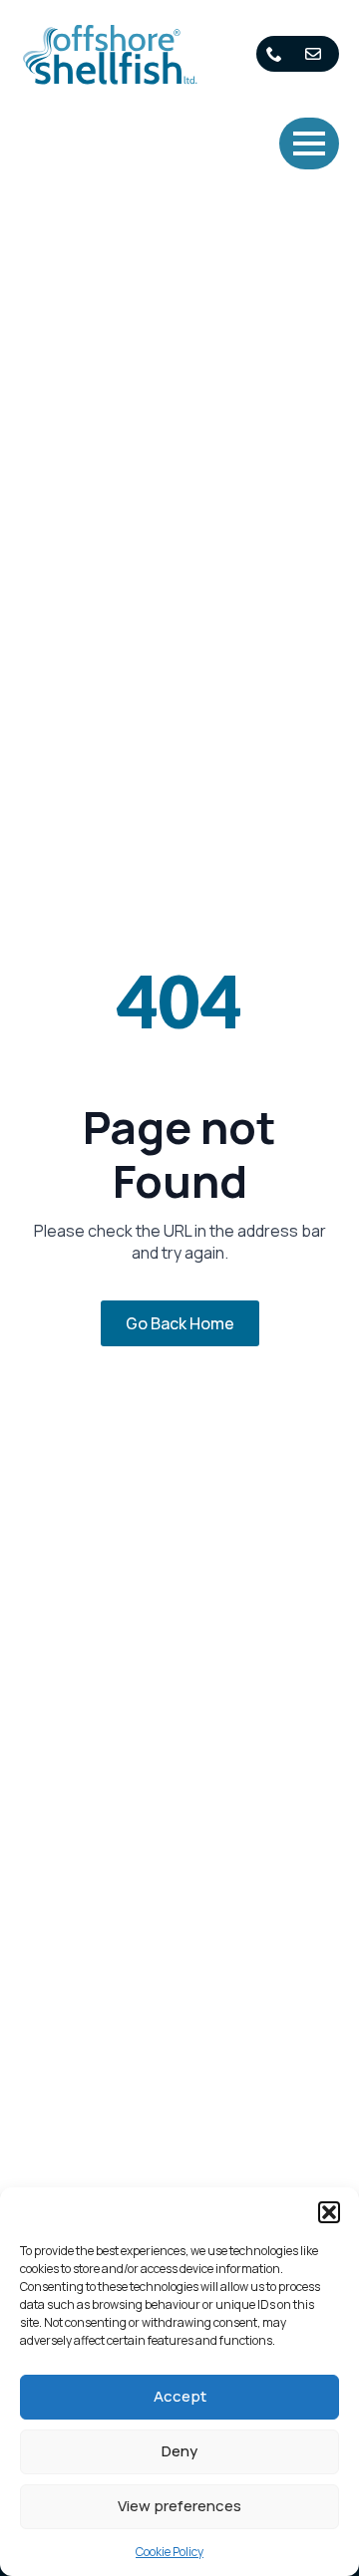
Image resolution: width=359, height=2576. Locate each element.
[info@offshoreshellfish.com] (317, 54)
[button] (329, 2212)
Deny (179, 2451)
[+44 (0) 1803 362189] (278, 54)
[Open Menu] (309, 143)
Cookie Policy (170, 2552)
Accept (180, 2396)
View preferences (179, 2506)
